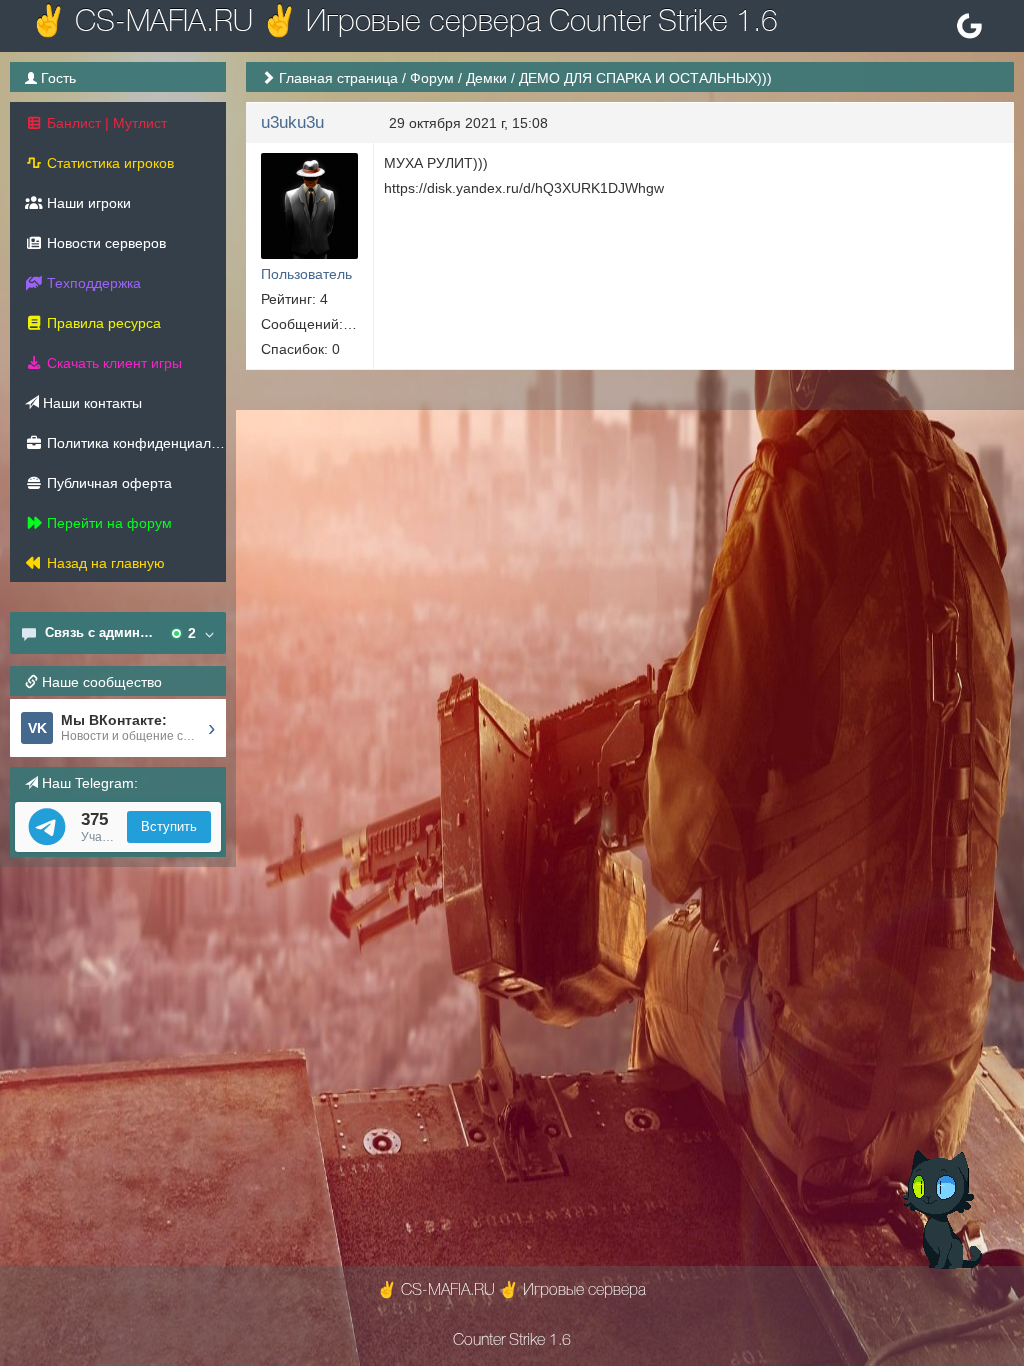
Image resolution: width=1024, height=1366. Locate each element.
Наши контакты (90, 403)
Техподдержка (92, 283)
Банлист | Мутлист (105, 123)
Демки (486, 78)
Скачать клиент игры (112, 363)
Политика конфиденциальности (134, 443)
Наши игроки (87, 203)
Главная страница (338, 78)
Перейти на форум (107, 523)
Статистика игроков (108, 163)
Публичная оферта (107, 483)
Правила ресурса (102, 323)
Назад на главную (104, 563)
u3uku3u (292, 122)
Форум (432, 78)
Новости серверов (104, 243)
